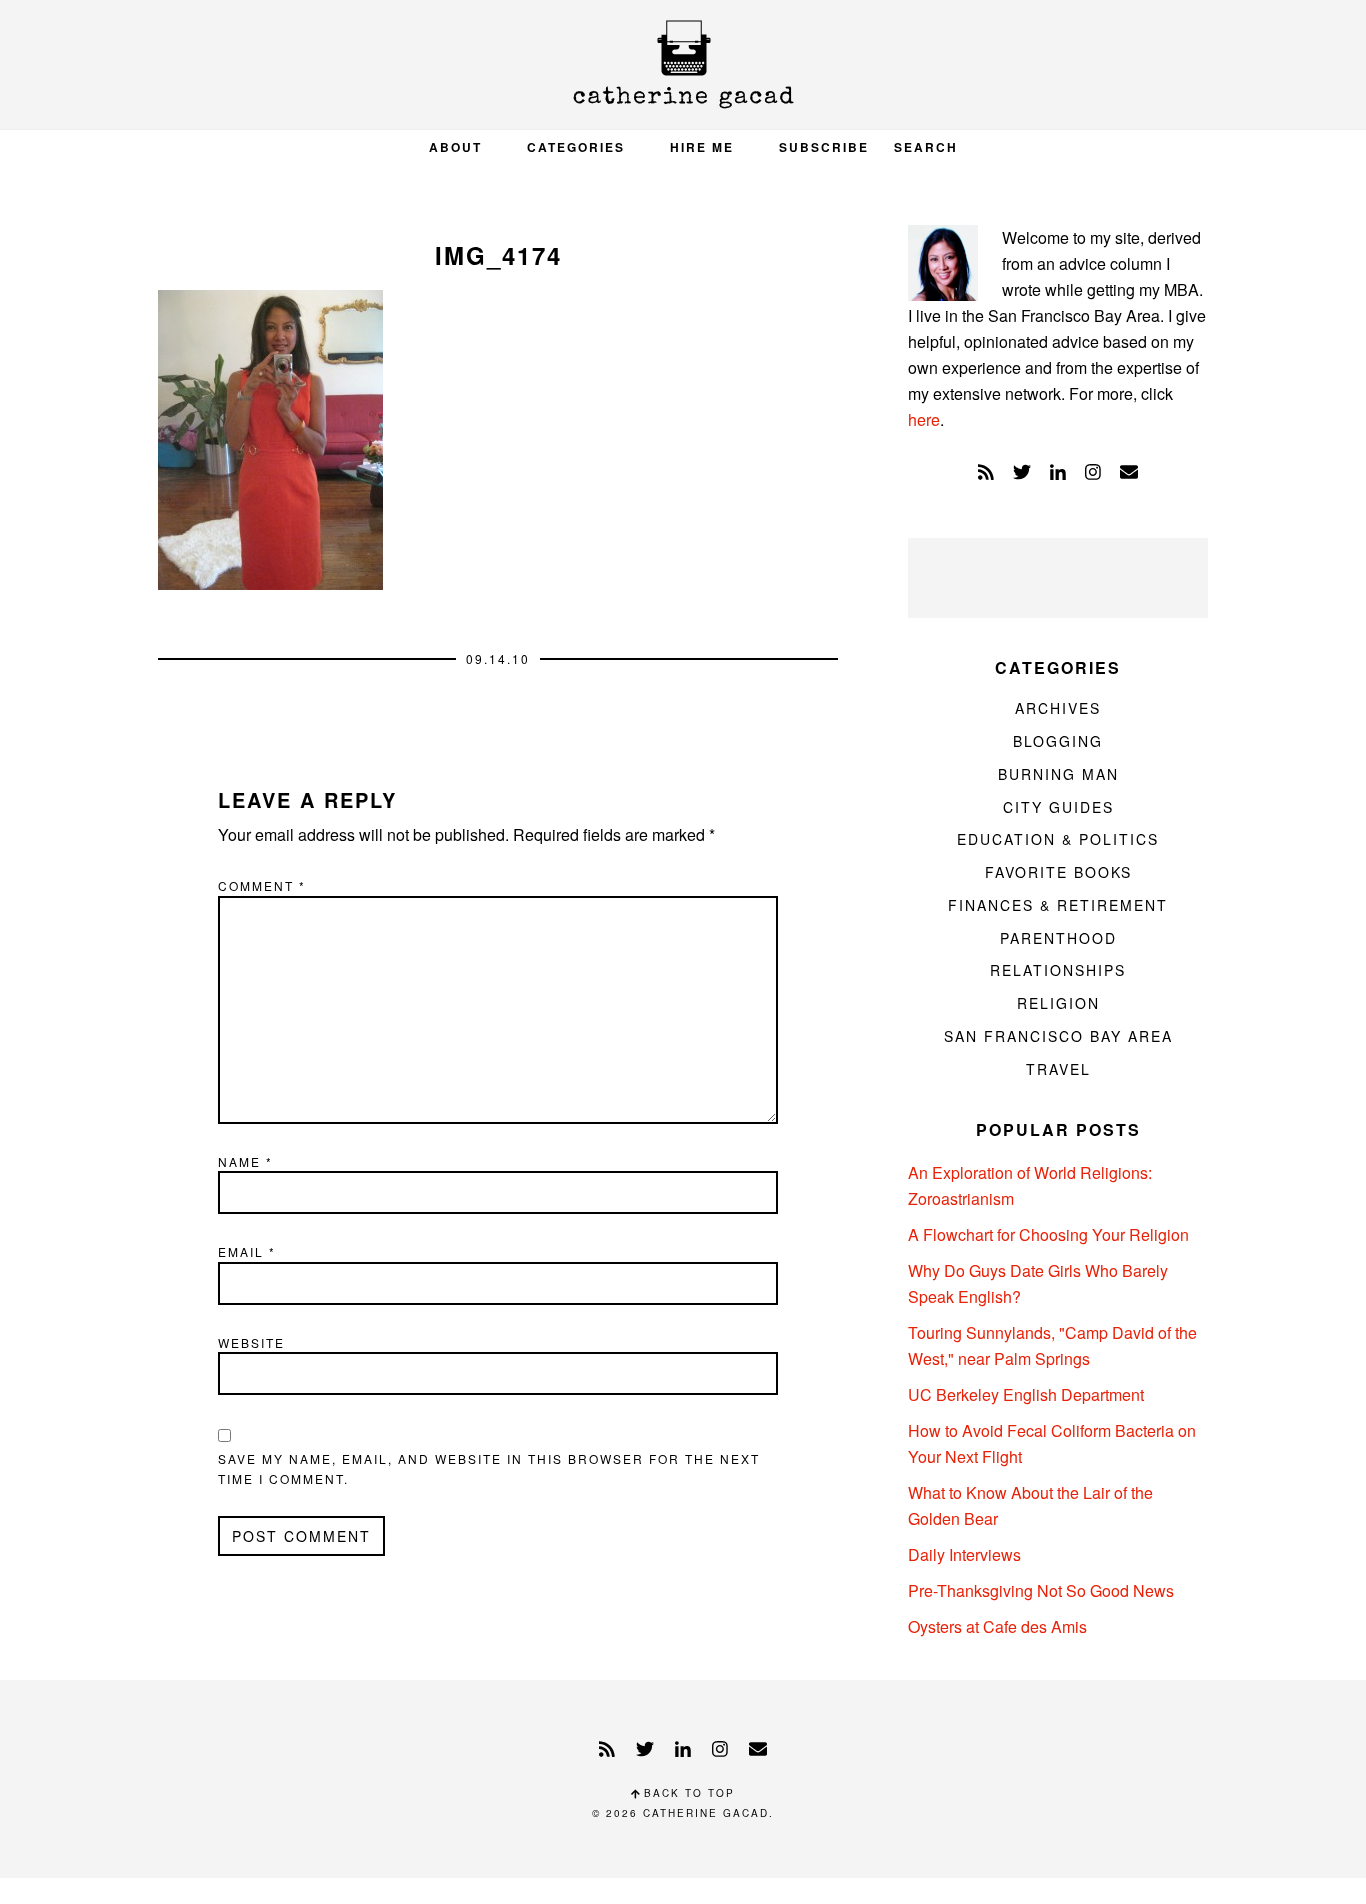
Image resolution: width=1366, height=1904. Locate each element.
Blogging (1058, 741)
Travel (1058, 1069)
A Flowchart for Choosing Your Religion (1048, 1234)
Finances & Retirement (1058, 905)
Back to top (687, 1793)
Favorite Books (1058, 872)
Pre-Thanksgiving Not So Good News (1041, 1590)
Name (245, 1161)
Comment (262, 885)
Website (251, 1342)
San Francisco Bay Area (1058, 1036)
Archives (1058, 708)
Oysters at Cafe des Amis (997, 1626)
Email (247, 1251)
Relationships (1058, 970)
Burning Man (1058, 774)
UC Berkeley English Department (1026, 1394)
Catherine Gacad (683, 64)
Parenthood (1058, 938)
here (924, 419)
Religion (1058, 1003)
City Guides (1058, 807)
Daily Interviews (964, 1554)
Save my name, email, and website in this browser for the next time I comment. (489, 1468)
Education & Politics (1058, 839)
